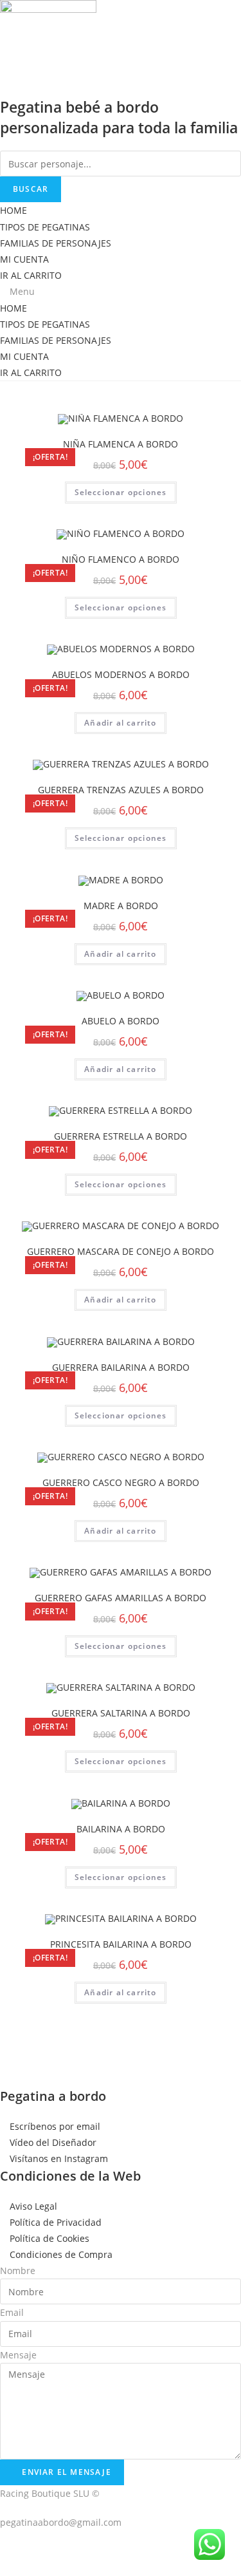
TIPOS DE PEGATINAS (45, 227)
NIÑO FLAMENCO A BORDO (121, 559)
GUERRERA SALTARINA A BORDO (121, 1713)
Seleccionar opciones (121, 492)
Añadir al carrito (120, 723)
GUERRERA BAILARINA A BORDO (121, 1367)
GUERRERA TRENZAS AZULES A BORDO (121, 790)
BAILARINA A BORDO (121, 1829)
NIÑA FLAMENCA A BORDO (121, 444)
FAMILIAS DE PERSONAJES (56, 243)
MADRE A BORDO (121, 906)
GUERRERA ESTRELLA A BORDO (121, 1136)
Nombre (18, 2270)
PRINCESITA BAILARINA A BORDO (121, 1944)
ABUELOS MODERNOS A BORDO (121, 674)
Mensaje (18, 2355)
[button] (121, 291)
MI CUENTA (24, 259)
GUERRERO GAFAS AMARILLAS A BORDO (121, 1598)
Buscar (31, 189)
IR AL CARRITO (31, 275)
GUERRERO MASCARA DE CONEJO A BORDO (121, 1251)
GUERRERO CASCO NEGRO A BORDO (121, 1482)
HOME (13, 210)
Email (12, 2312)
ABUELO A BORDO (121, 1021)
